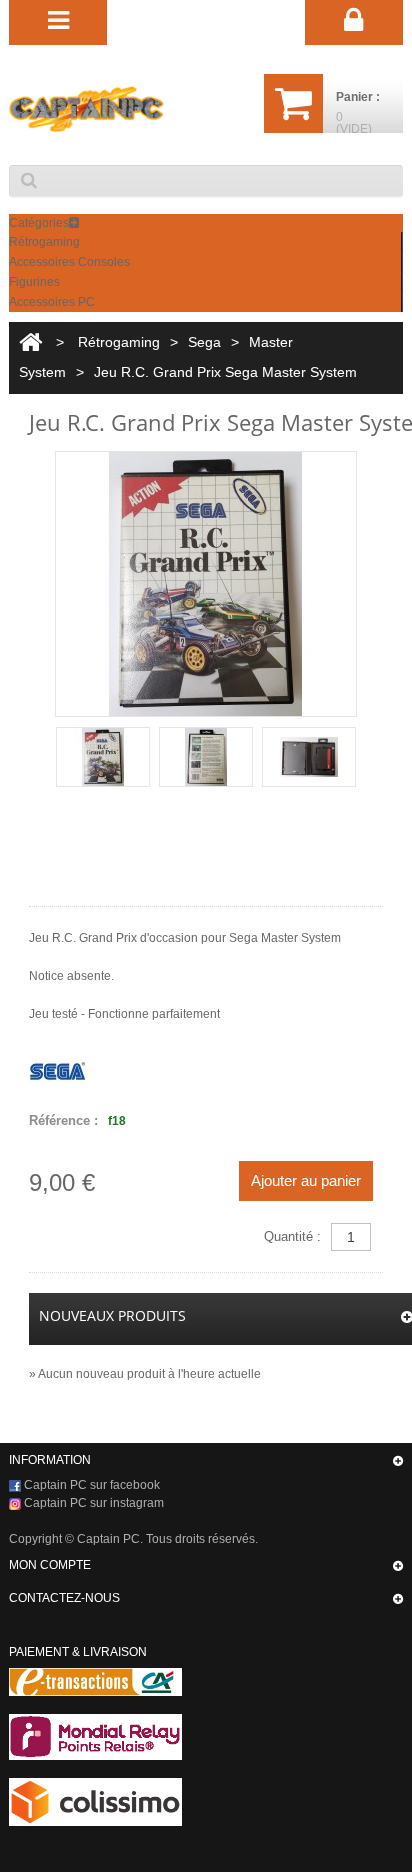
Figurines (34, 282)
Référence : (63, 1120)
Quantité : (292, 1236)
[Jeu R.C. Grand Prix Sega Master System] (103, 757)
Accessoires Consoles (69, 262)
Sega (204, 342)
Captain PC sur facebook (90, 1485)
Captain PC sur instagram (92, 1503)
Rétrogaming (44, 242)
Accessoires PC (52, 302)
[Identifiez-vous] (354, 21)
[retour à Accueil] (30, 342)
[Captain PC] (86, 109)
